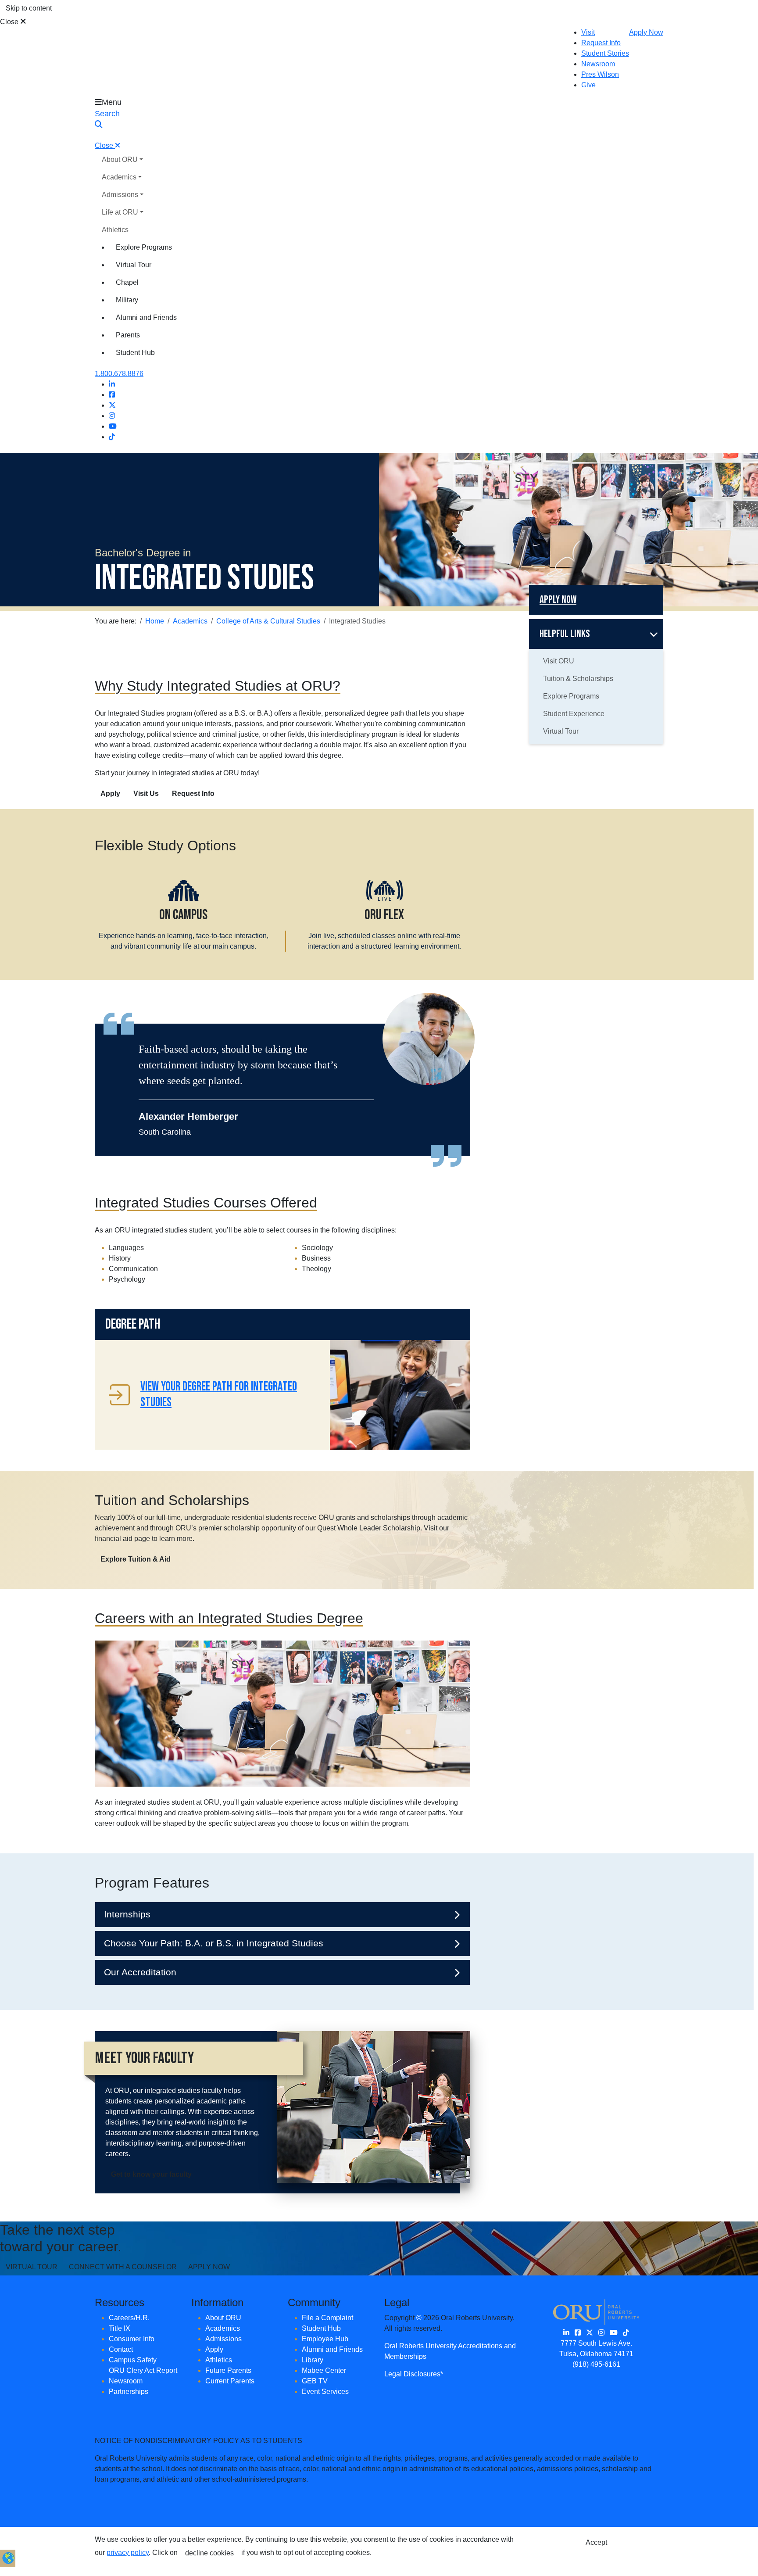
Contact (121, 2349)
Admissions (120, 195)
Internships (127, 1914)
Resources (120, 2302)
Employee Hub (325, 2339)
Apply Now (646, 32)
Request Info (601, 43)
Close (10, 22)
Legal (397, 2302)
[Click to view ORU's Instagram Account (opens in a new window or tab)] (601, 2333)
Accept (596, 2542)
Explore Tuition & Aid (136, 1559)
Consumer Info (132, 2339)
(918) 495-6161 (596, 2364)
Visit (588, 32)
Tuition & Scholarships (578, 679)
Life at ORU (120, 212)
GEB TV (315, 2381)
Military (127, 300)
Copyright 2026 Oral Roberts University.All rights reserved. (449, 2323)
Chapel (127, 282)
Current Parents (230, 2381)
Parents (128, 335)
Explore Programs (144, 247)
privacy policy (128, 2553)
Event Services (325, 2391)
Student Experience (574, 714)
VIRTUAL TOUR (32, 2267)
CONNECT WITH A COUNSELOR (123, 2267)
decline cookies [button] (209, 2553)
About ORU (120, 159)
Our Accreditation (140, 1972)
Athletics (115, 230)
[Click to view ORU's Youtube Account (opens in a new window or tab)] (614, 2333)
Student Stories (605, 53)
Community (314, 2302)
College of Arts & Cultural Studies (268, 621)
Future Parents (228, 2370)
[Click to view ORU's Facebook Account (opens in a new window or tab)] (578, 2333)
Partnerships (129, 2391)
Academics (119, 177)
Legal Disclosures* (414, 2374)
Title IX (120, 2328)
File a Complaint (327, 2318)
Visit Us (146, 794)
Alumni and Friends (146, 317)
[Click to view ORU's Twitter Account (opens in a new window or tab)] (590, 2333)
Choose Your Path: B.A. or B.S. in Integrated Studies (214, 1943)
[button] (8, 2557)
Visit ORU (559, 661)
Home (155, 621)
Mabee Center (324, 2370)
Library (313, 2360)
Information (217, 2302)
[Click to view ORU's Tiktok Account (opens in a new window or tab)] (626, 2333)
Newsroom (598, 64)
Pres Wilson (600, 74)
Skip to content (29, 8)
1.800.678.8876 (119, 374)
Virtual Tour (134, 265)
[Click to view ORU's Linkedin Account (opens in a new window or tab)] (566, 2333)
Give (588, 85)
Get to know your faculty (151, 2174)
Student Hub (135, 353)
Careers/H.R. (129, 2318)
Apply (110, 794)
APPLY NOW (209, 2267)
